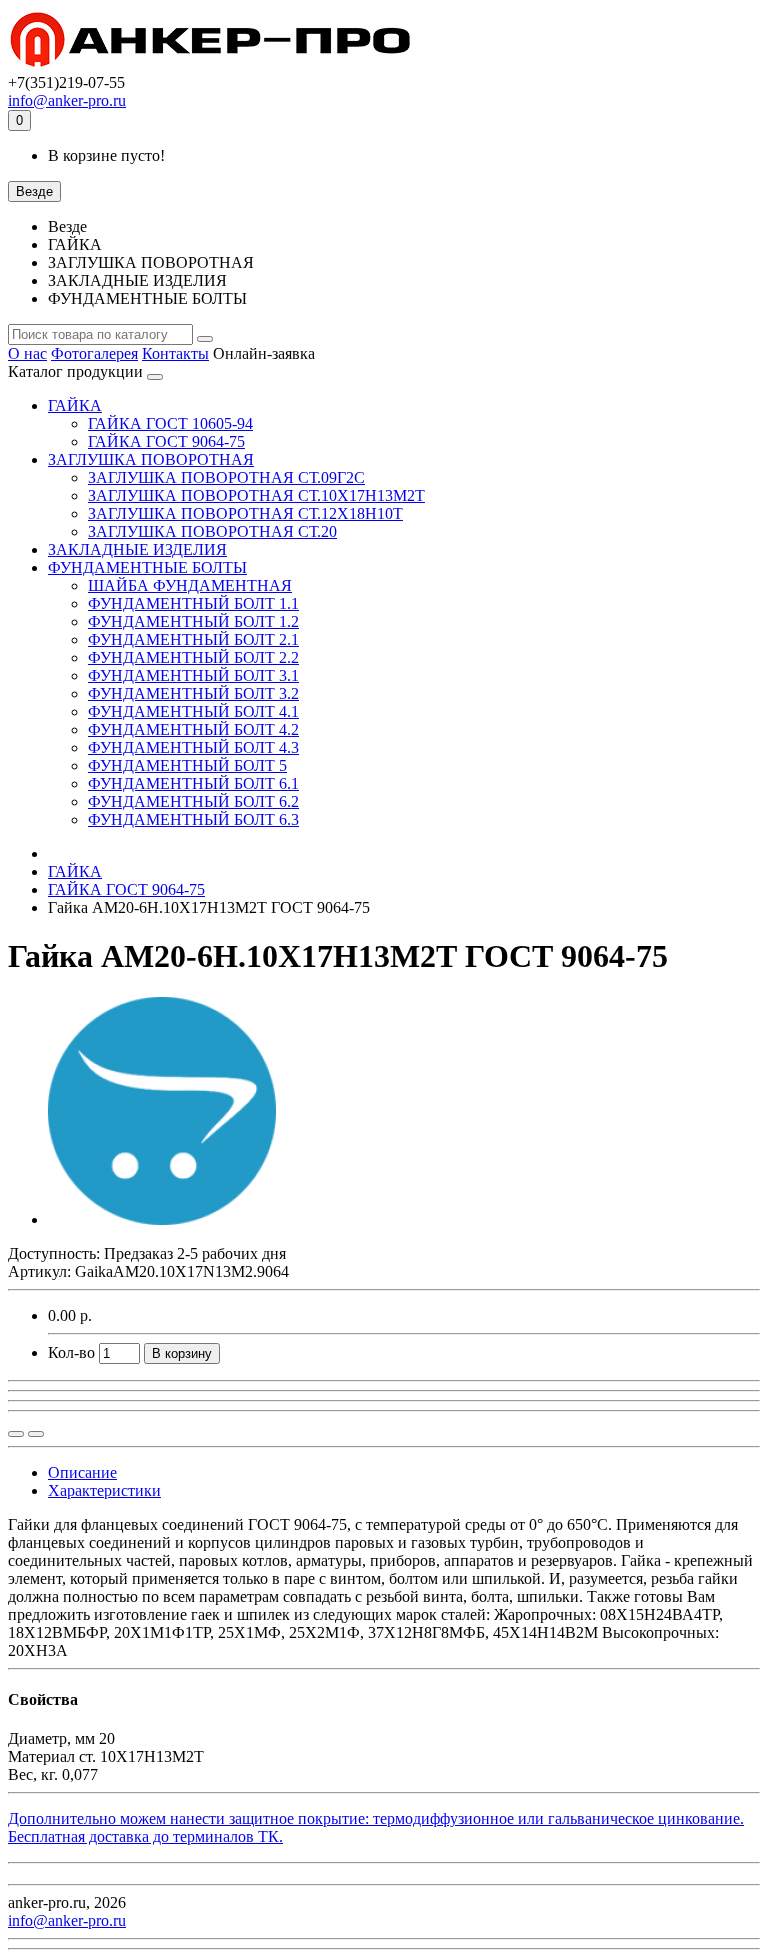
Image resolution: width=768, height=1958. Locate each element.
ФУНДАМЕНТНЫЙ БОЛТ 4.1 (193, 711)
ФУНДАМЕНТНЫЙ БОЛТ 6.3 (193, 819)
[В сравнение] (36, 1434)
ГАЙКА (75, 405)
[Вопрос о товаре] (16, 1434)
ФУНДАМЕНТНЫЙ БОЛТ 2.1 (193, 639)
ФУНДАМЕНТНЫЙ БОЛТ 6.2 (193, 801)
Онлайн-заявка (264, 353)
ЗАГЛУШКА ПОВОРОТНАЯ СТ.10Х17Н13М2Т (256, 495)
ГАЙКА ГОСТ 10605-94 (170, 423)
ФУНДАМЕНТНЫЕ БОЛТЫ (147, 567)
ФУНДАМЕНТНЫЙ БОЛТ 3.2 (193, 693)
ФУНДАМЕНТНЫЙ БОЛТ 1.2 (193, 621)
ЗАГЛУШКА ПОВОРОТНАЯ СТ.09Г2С (226, 477)
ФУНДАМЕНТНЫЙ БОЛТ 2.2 (193, 657)
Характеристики (104, 1490)
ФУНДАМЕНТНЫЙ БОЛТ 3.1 (193, 675)
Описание (82, 1472)
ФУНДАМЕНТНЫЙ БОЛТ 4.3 (193, 747)
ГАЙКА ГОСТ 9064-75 (166, 441)
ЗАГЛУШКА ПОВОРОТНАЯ (151, 459)
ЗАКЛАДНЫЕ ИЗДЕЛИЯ (137, 549)
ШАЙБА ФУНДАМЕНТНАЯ (190, 585)
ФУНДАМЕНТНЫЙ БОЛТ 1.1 (193, 603)
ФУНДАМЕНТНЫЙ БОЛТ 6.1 (193, 783)
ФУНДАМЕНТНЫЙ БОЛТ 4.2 (193, 729)
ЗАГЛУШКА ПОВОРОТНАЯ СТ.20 (212, 531)
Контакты (175, 353)
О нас (27, 353)
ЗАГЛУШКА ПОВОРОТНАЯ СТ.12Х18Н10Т (245, 513)
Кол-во (71, 1352)
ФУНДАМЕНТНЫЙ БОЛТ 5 (187, 765)
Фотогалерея (94, 353)
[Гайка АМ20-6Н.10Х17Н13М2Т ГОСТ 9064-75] (162, 1219)
